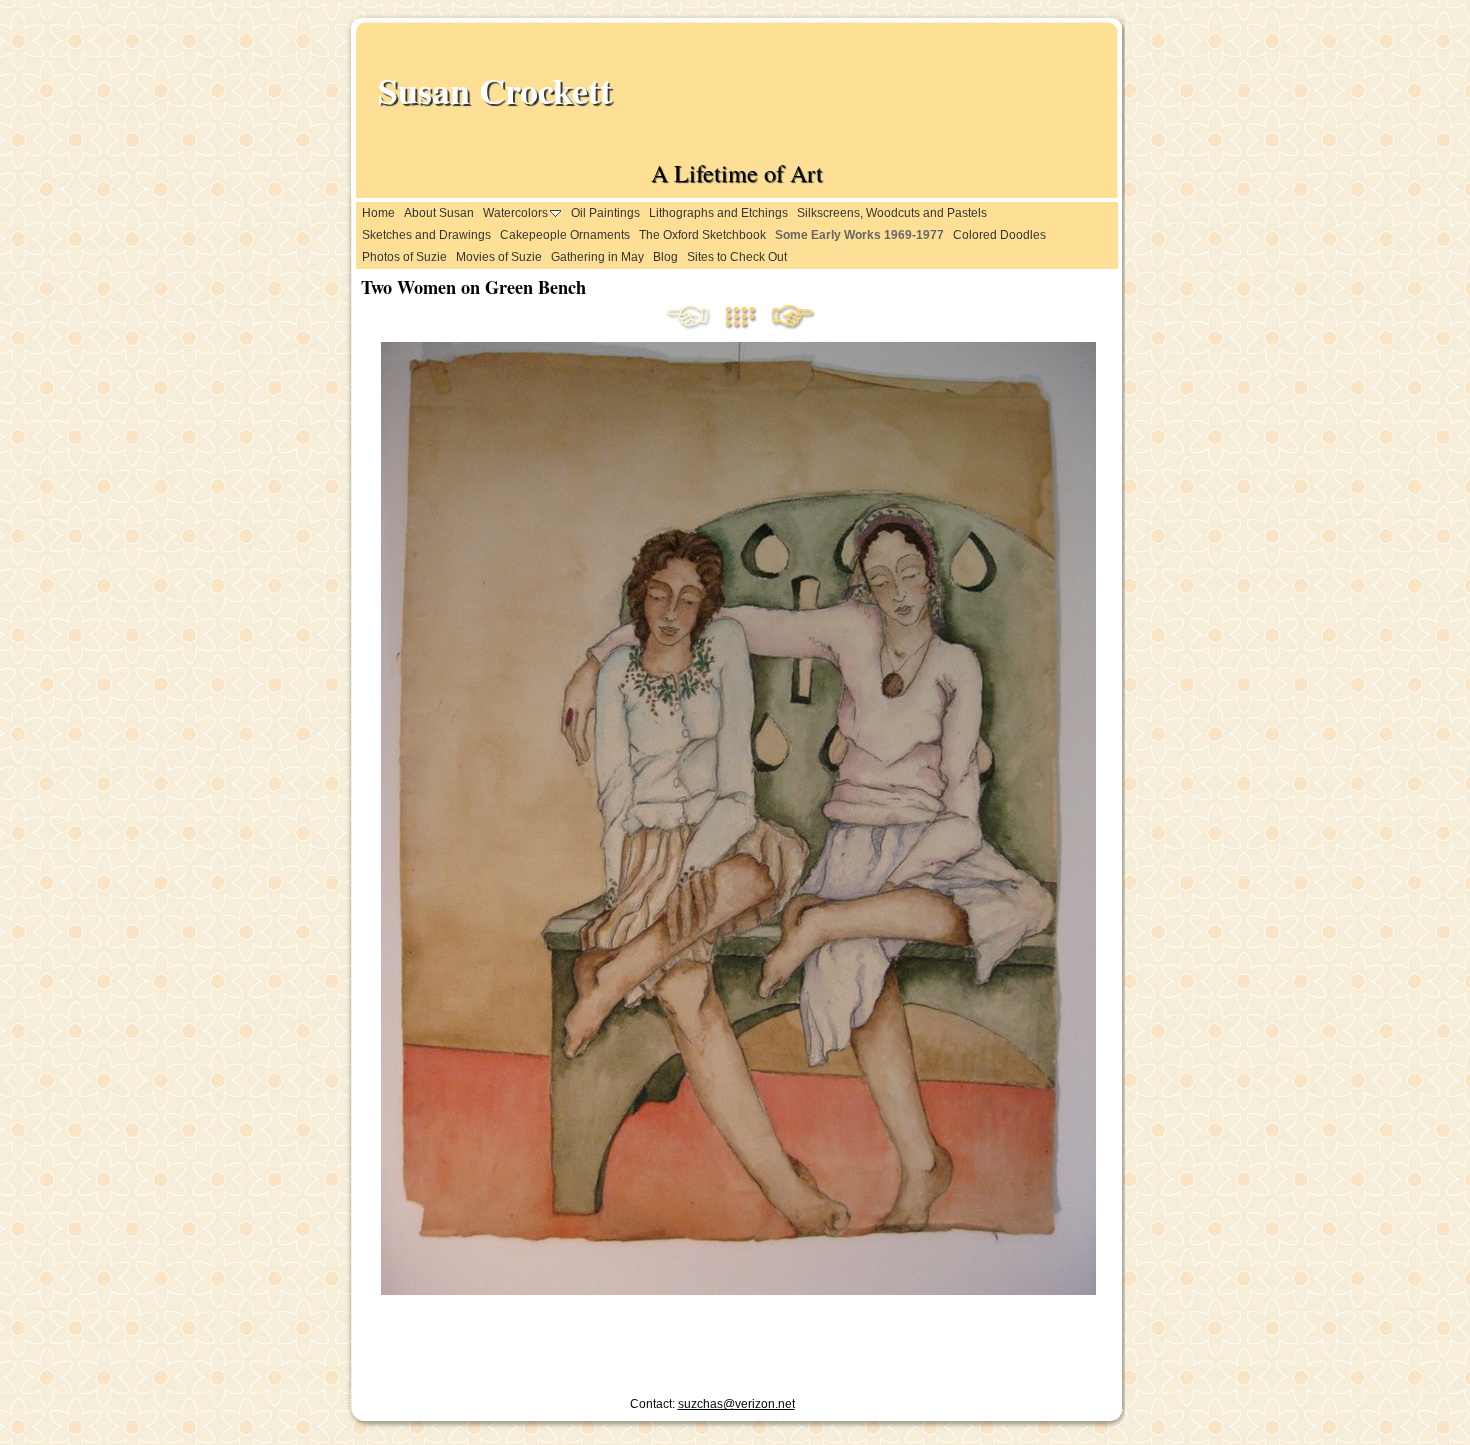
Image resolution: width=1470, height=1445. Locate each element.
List (748, 318)
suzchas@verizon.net (736, 1404)
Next (793, 318)
